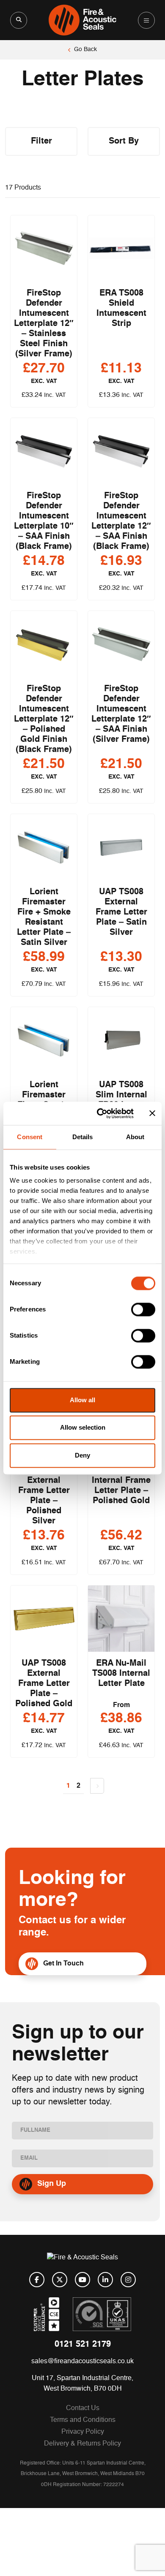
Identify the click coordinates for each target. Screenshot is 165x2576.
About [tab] (135, 1137)
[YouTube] (82, 2280)
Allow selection (83, 1428)
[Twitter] (60, 2280)
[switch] (143, 1309)
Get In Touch (63, 1964)
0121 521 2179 (83, 2345)
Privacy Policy (83, 2432)
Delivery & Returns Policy (82, 2444)
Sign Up (52, 2184)
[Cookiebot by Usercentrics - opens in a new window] (100, 1113)
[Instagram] (128, 2280)
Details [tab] (83, 1137)
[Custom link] (102, 2314)
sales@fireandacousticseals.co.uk (82, 2362)
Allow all (82, 1400)
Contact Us (83, 2408)
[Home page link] (83, 20)
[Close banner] (152, 1113)
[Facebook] (37, 2280)
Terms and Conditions (83, 2420)
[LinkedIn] (105, 2280)
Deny (82, 1455)
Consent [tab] (30, 1137)
